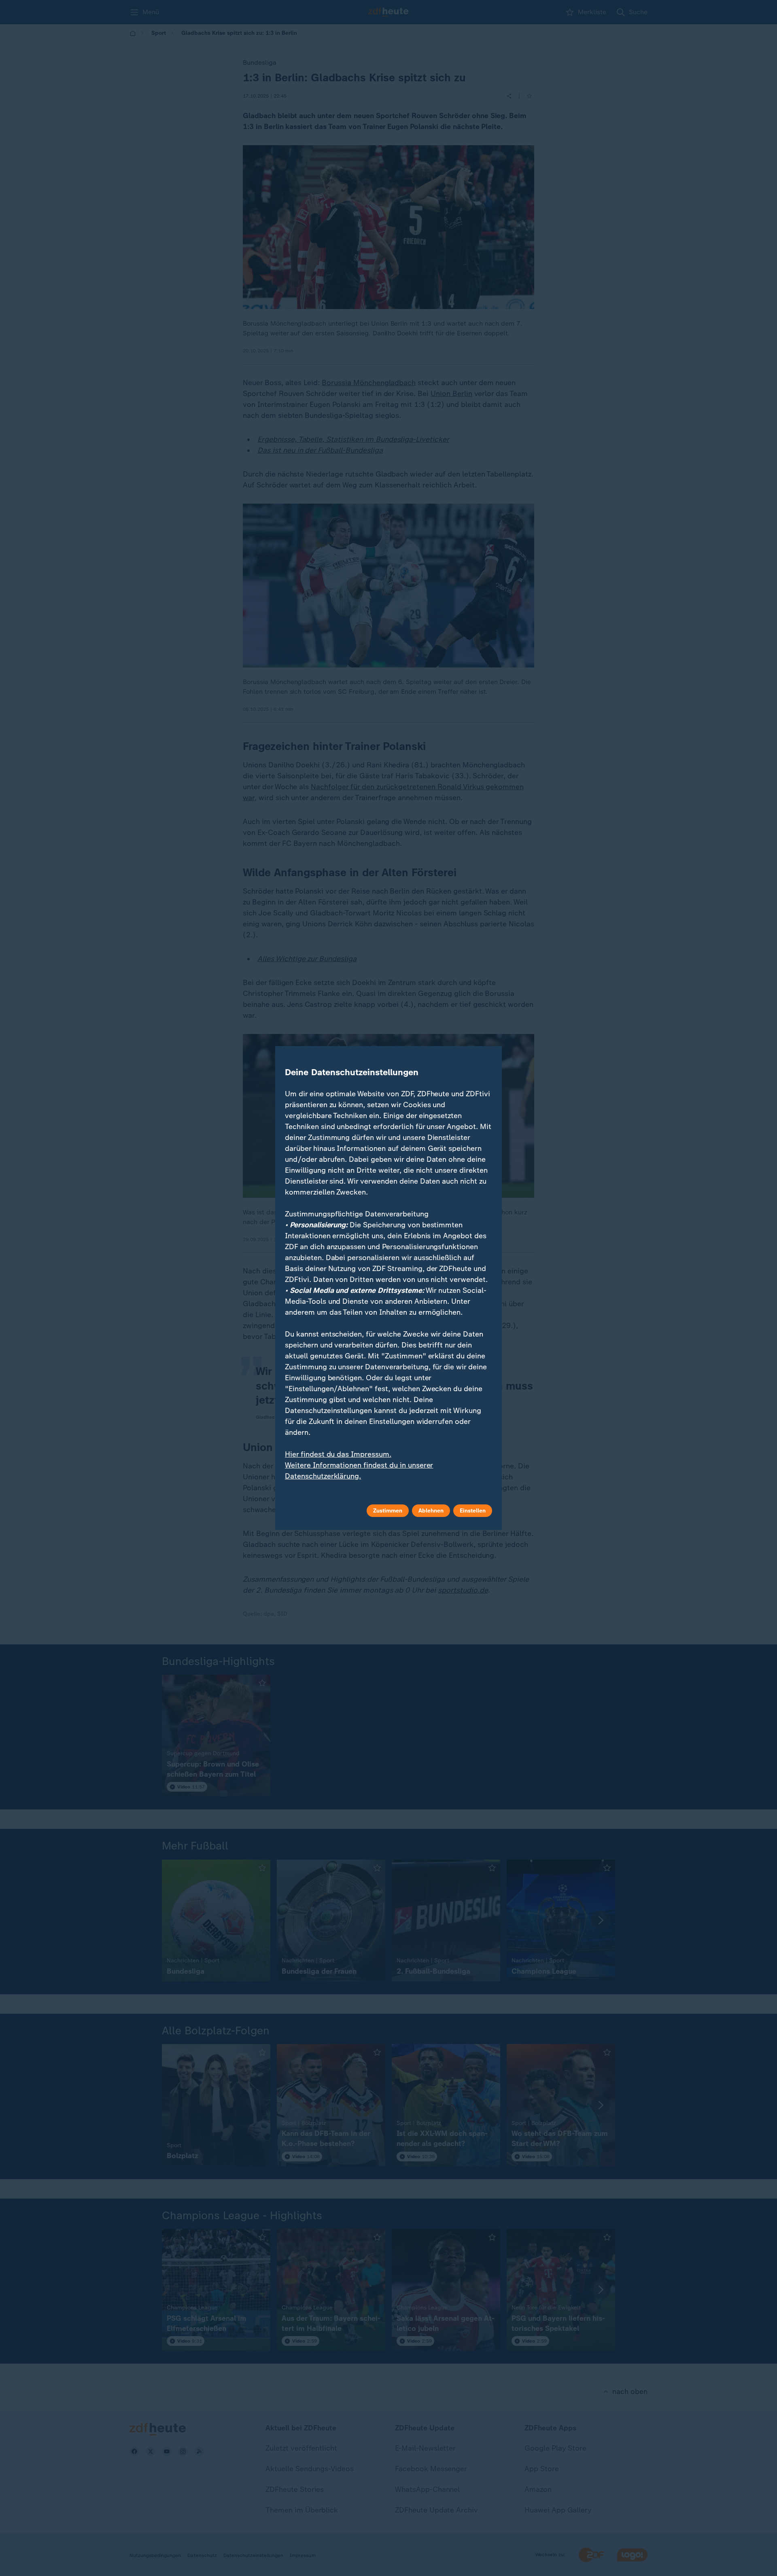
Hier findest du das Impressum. (338, 1454)
